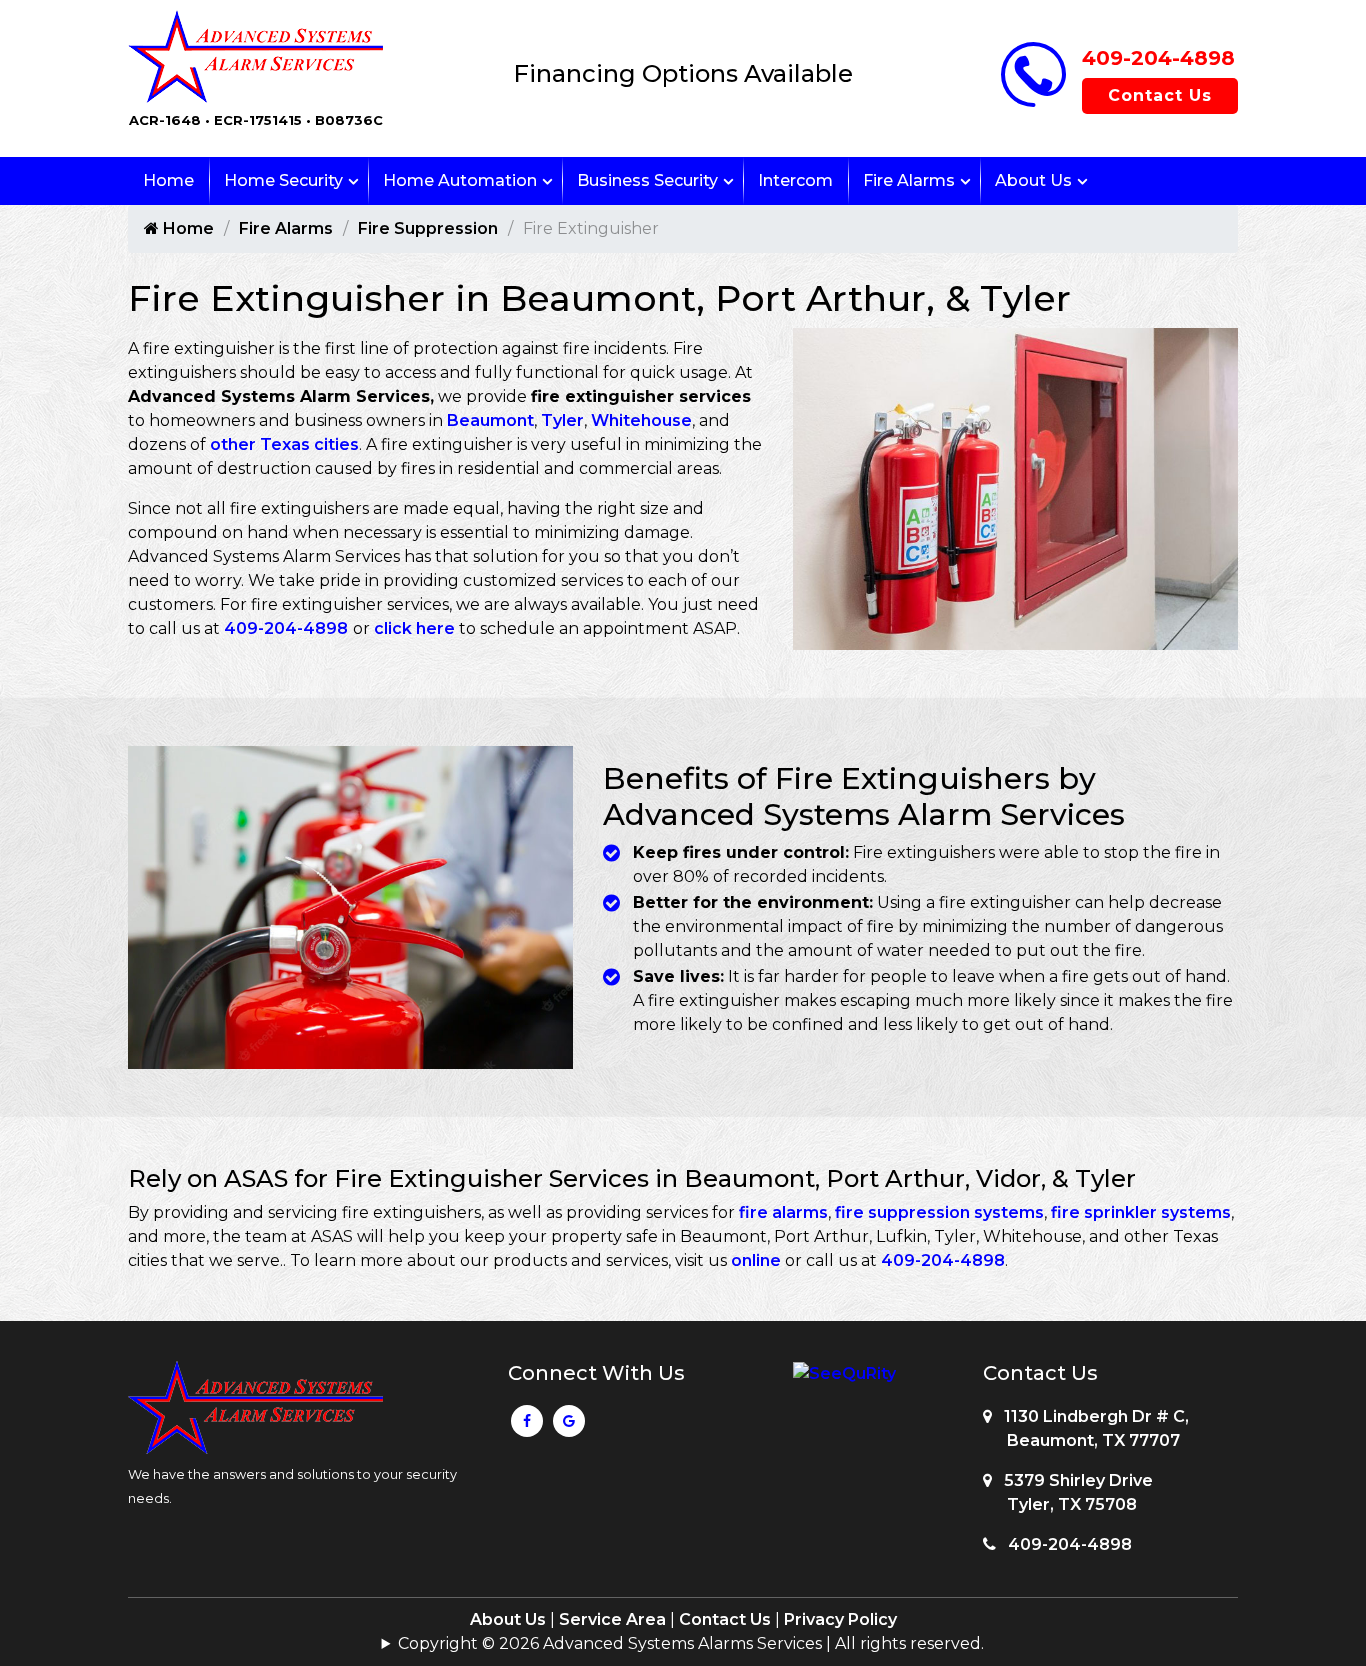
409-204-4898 (1158, 58)
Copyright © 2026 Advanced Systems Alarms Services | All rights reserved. (691, 1643)
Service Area (612, 1619)
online (758, 1260)
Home (168, 180)
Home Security (283, 180)
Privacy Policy (840, 1619)
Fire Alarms (909, 180)
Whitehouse (641, 420)
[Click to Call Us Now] (1033, 101)
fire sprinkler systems (1141, 1212)
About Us (1033, 180)
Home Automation (460, 180)
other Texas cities (284, 444)
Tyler (562, 420)
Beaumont (490, 420)
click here (414, 628)
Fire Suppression (428, 228)
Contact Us (1160, 95)
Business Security (647, 180)
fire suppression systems (939, 1212)
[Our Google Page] (569, 1426)
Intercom (795, 180)
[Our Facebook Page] (527, 1426)
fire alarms (783, 1212)
